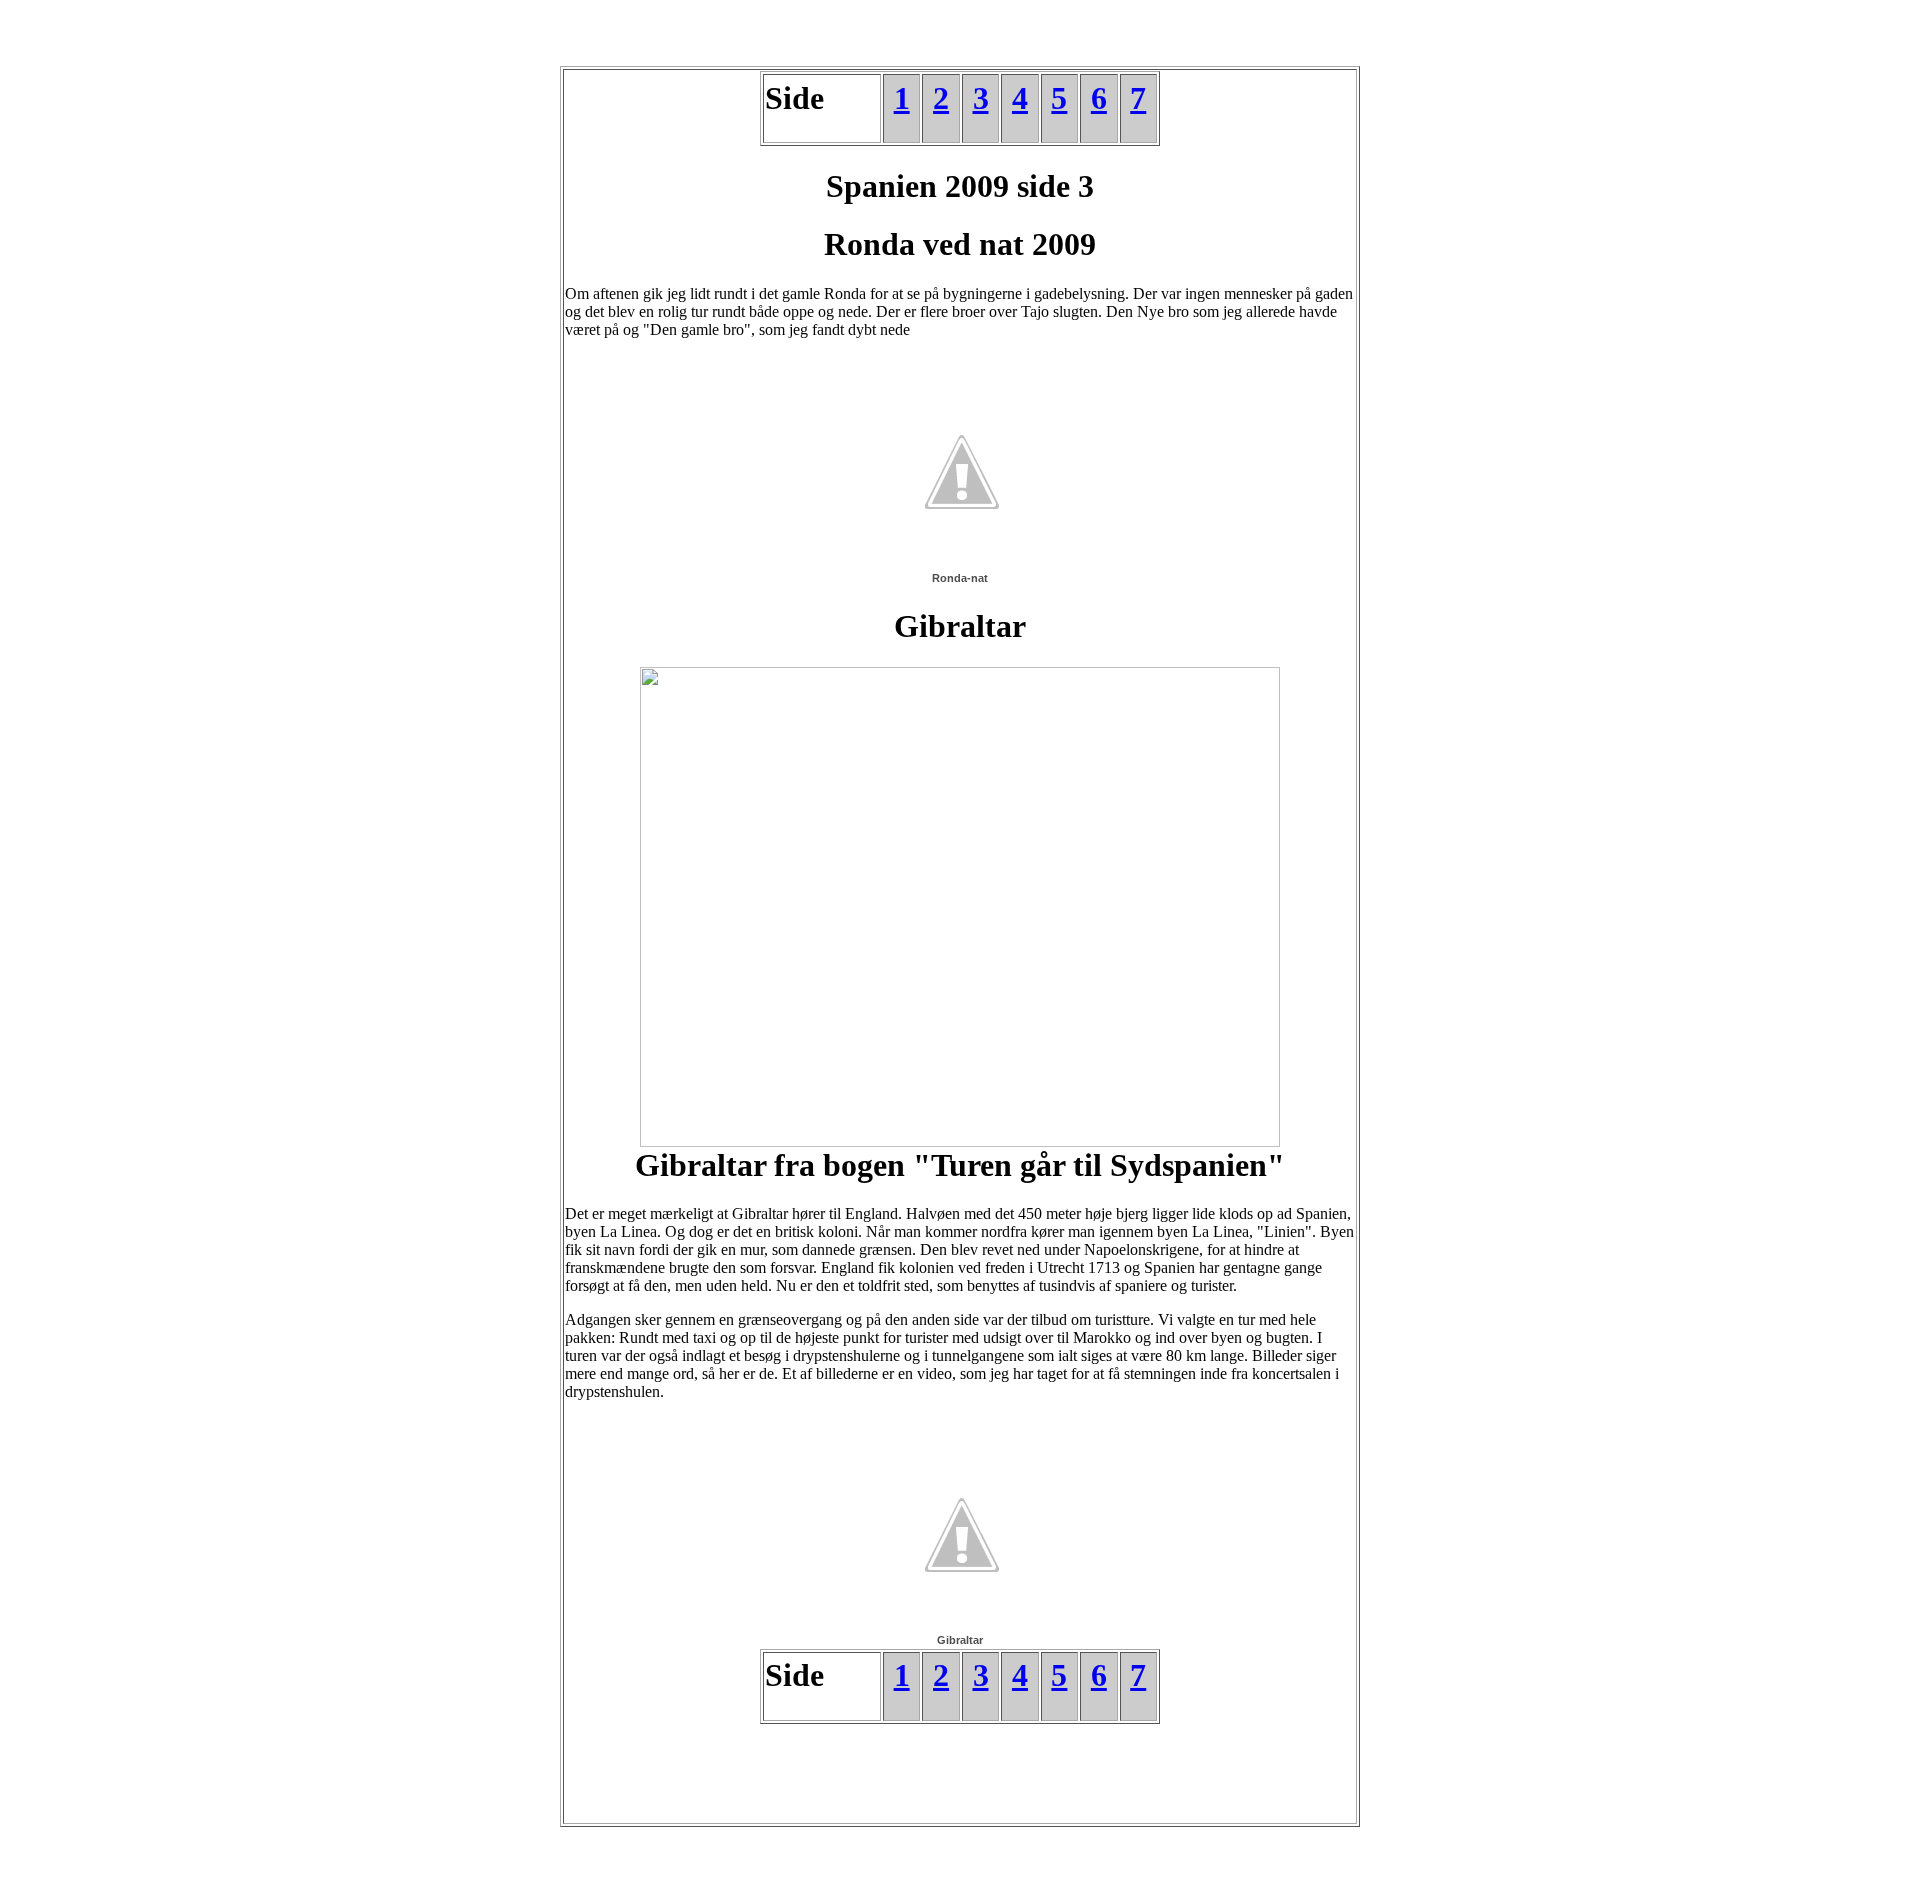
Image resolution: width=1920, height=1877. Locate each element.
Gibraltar (960, 1640)
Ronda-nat (960, 578)
